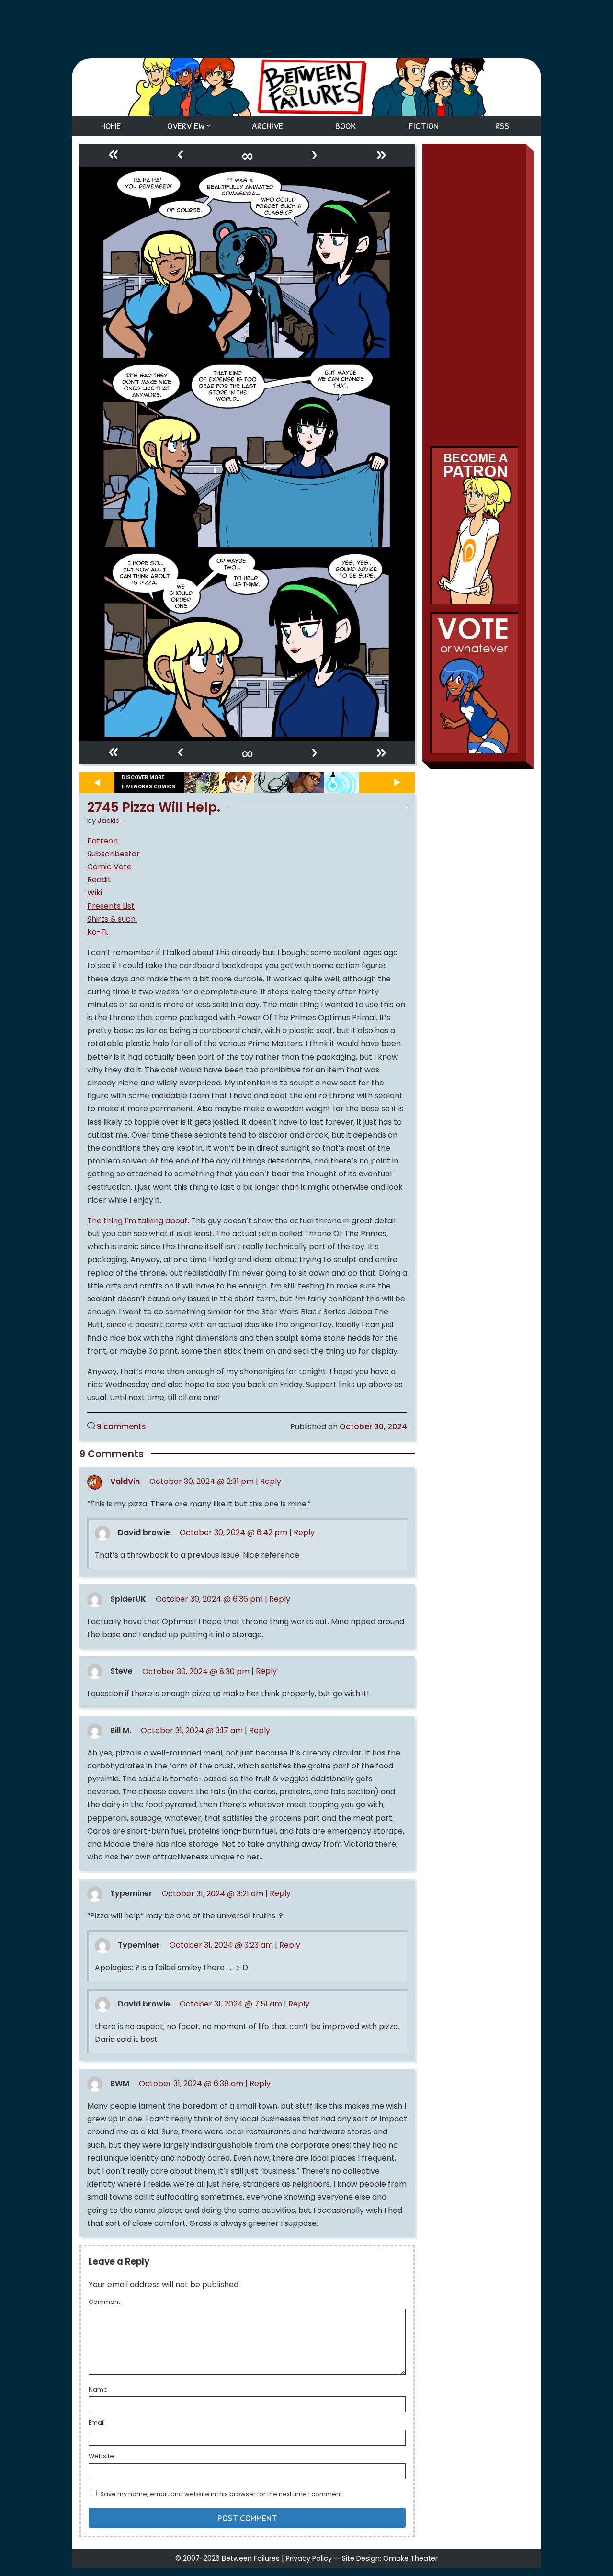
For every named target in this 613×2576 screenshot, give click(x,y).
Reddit (99, 880)
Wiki (95, 893)
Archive (267, 126)
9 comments (121, 1427)
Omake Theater (410, 2558)
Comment (104, 2302)
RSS (502, 126)
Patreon (102, 841)
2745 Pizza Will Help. (154, 808)
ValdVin (125, 1481)
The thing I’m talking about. (138, 1221)
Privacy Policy (309, 2558)
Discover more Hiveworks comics (148, 782)
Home (111, 126)
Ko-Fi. (98, 932)
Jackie (109, 821)
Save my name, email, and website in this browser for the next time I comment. (222, 2494)
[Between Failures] (306, 87)
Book (346, 126)
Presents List (111, 906)
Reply (271, 1481)
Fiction (424, 126)
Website (101, 2457)
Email (97, 2423)
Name (98, 2390)
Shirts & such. (112, 919)
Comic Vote (109, 867)
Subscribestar (114, 854)
